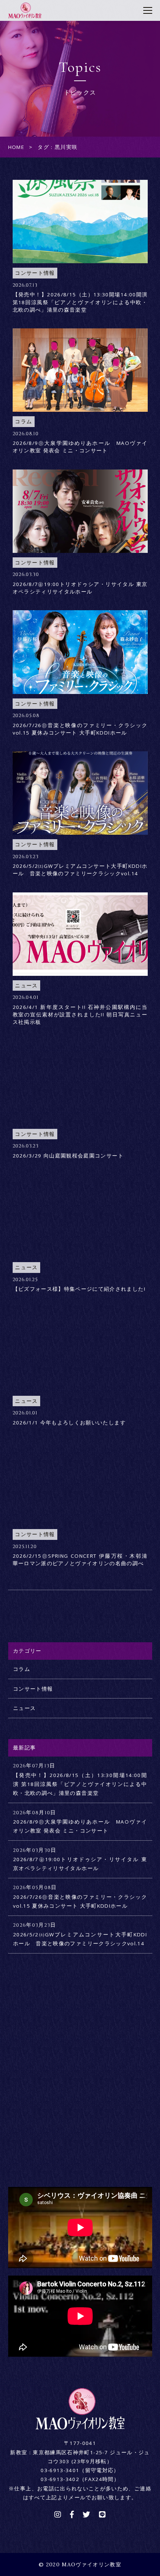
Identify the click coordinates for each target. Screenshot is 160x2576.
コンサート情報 (33, 1689)
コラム (22, 1669)
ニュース (24, 1708)
